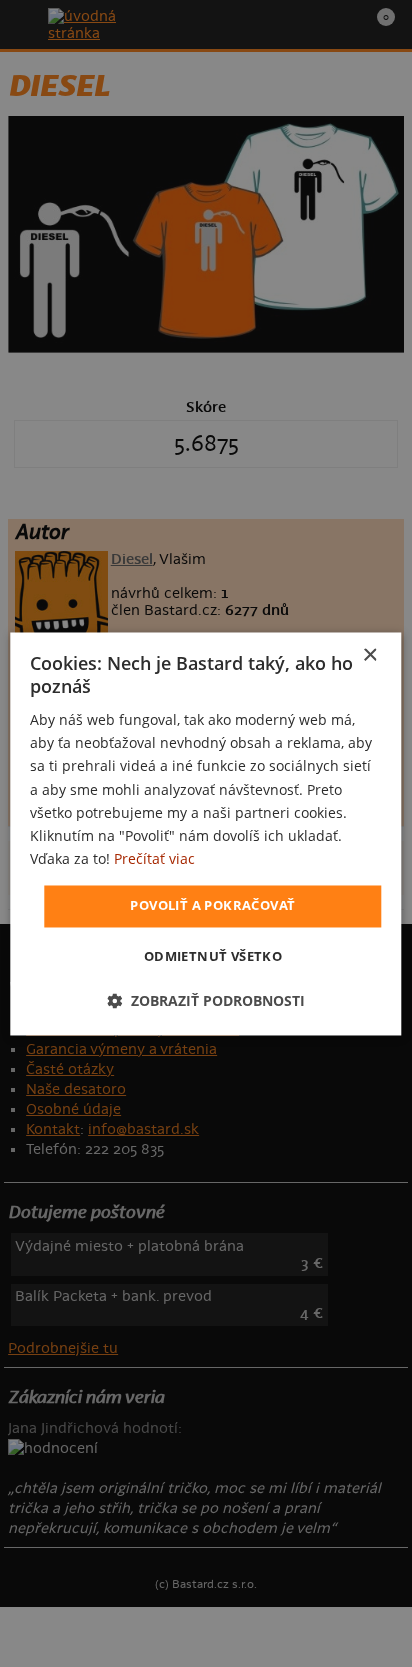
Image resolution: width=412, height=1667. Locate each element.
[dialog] (205, 833)
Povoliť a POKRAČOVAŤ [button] (212, 905)
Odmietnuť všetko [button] (213, 956)
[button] (206, 1000)
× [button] (369, 655)
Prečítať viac (154, 858)
